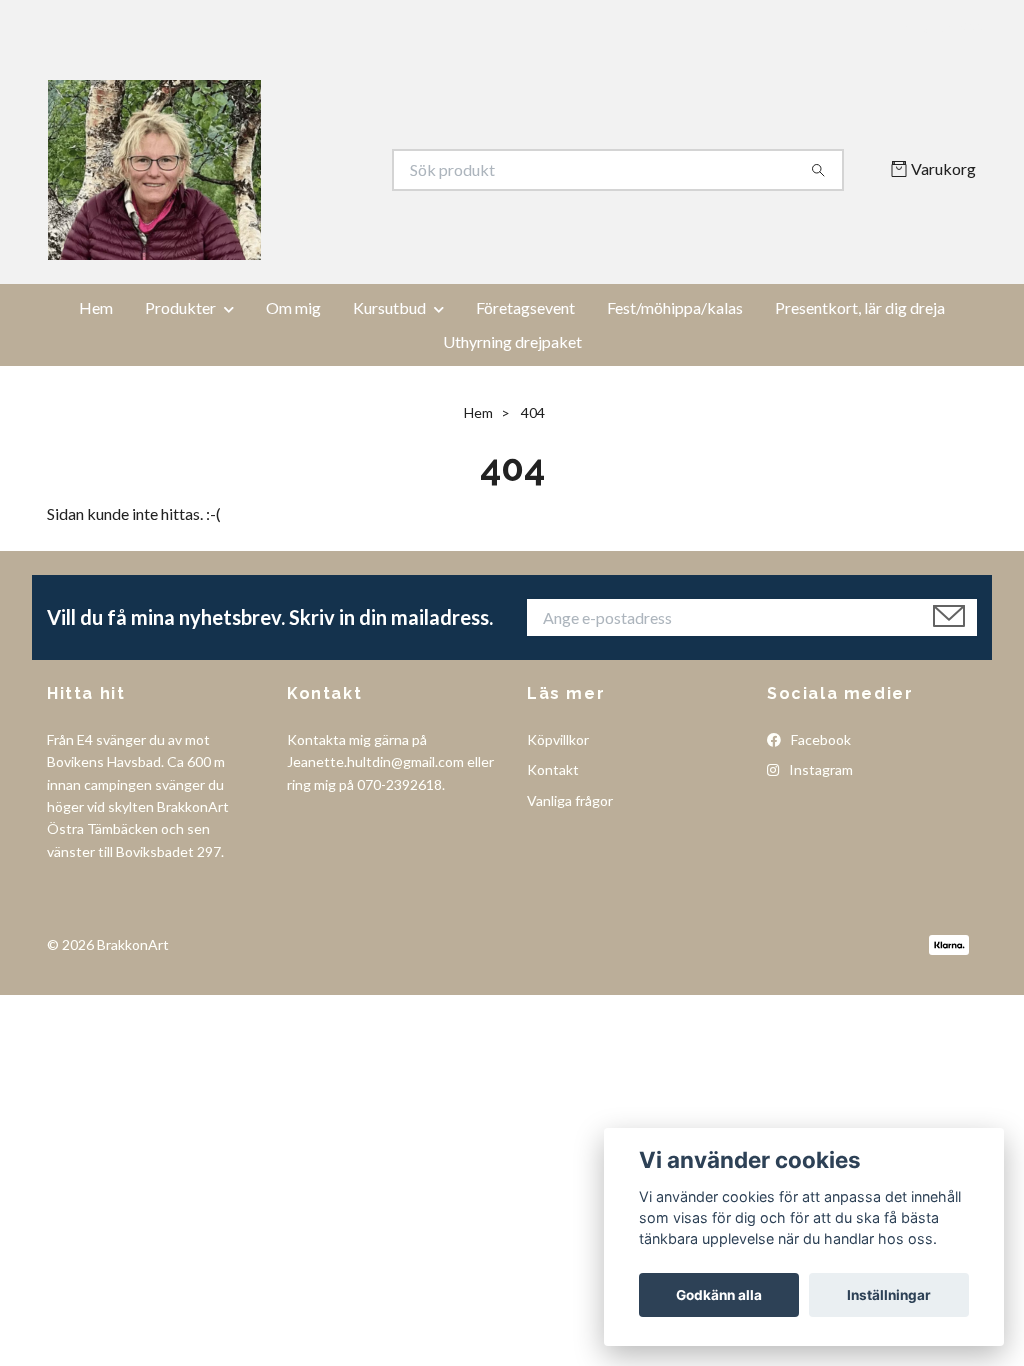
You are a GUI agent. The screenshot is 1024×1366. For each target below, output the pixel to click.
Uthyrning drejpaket (512, 341)
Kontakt (553, 769)
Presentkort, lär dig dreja (860, 307)
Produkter (180, 307)
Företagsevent (525, 307)
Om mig (293, 307)
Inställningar (889, 1295)
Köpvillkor (558, 739)
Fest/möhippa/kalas (675, 307)
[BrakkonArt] (280, 170)
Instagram (819, 769)
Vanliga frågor (570, 800)
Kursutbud (389, 307)
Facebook (819, 739)
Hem (96, 307)
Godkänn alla (719, 1295)
